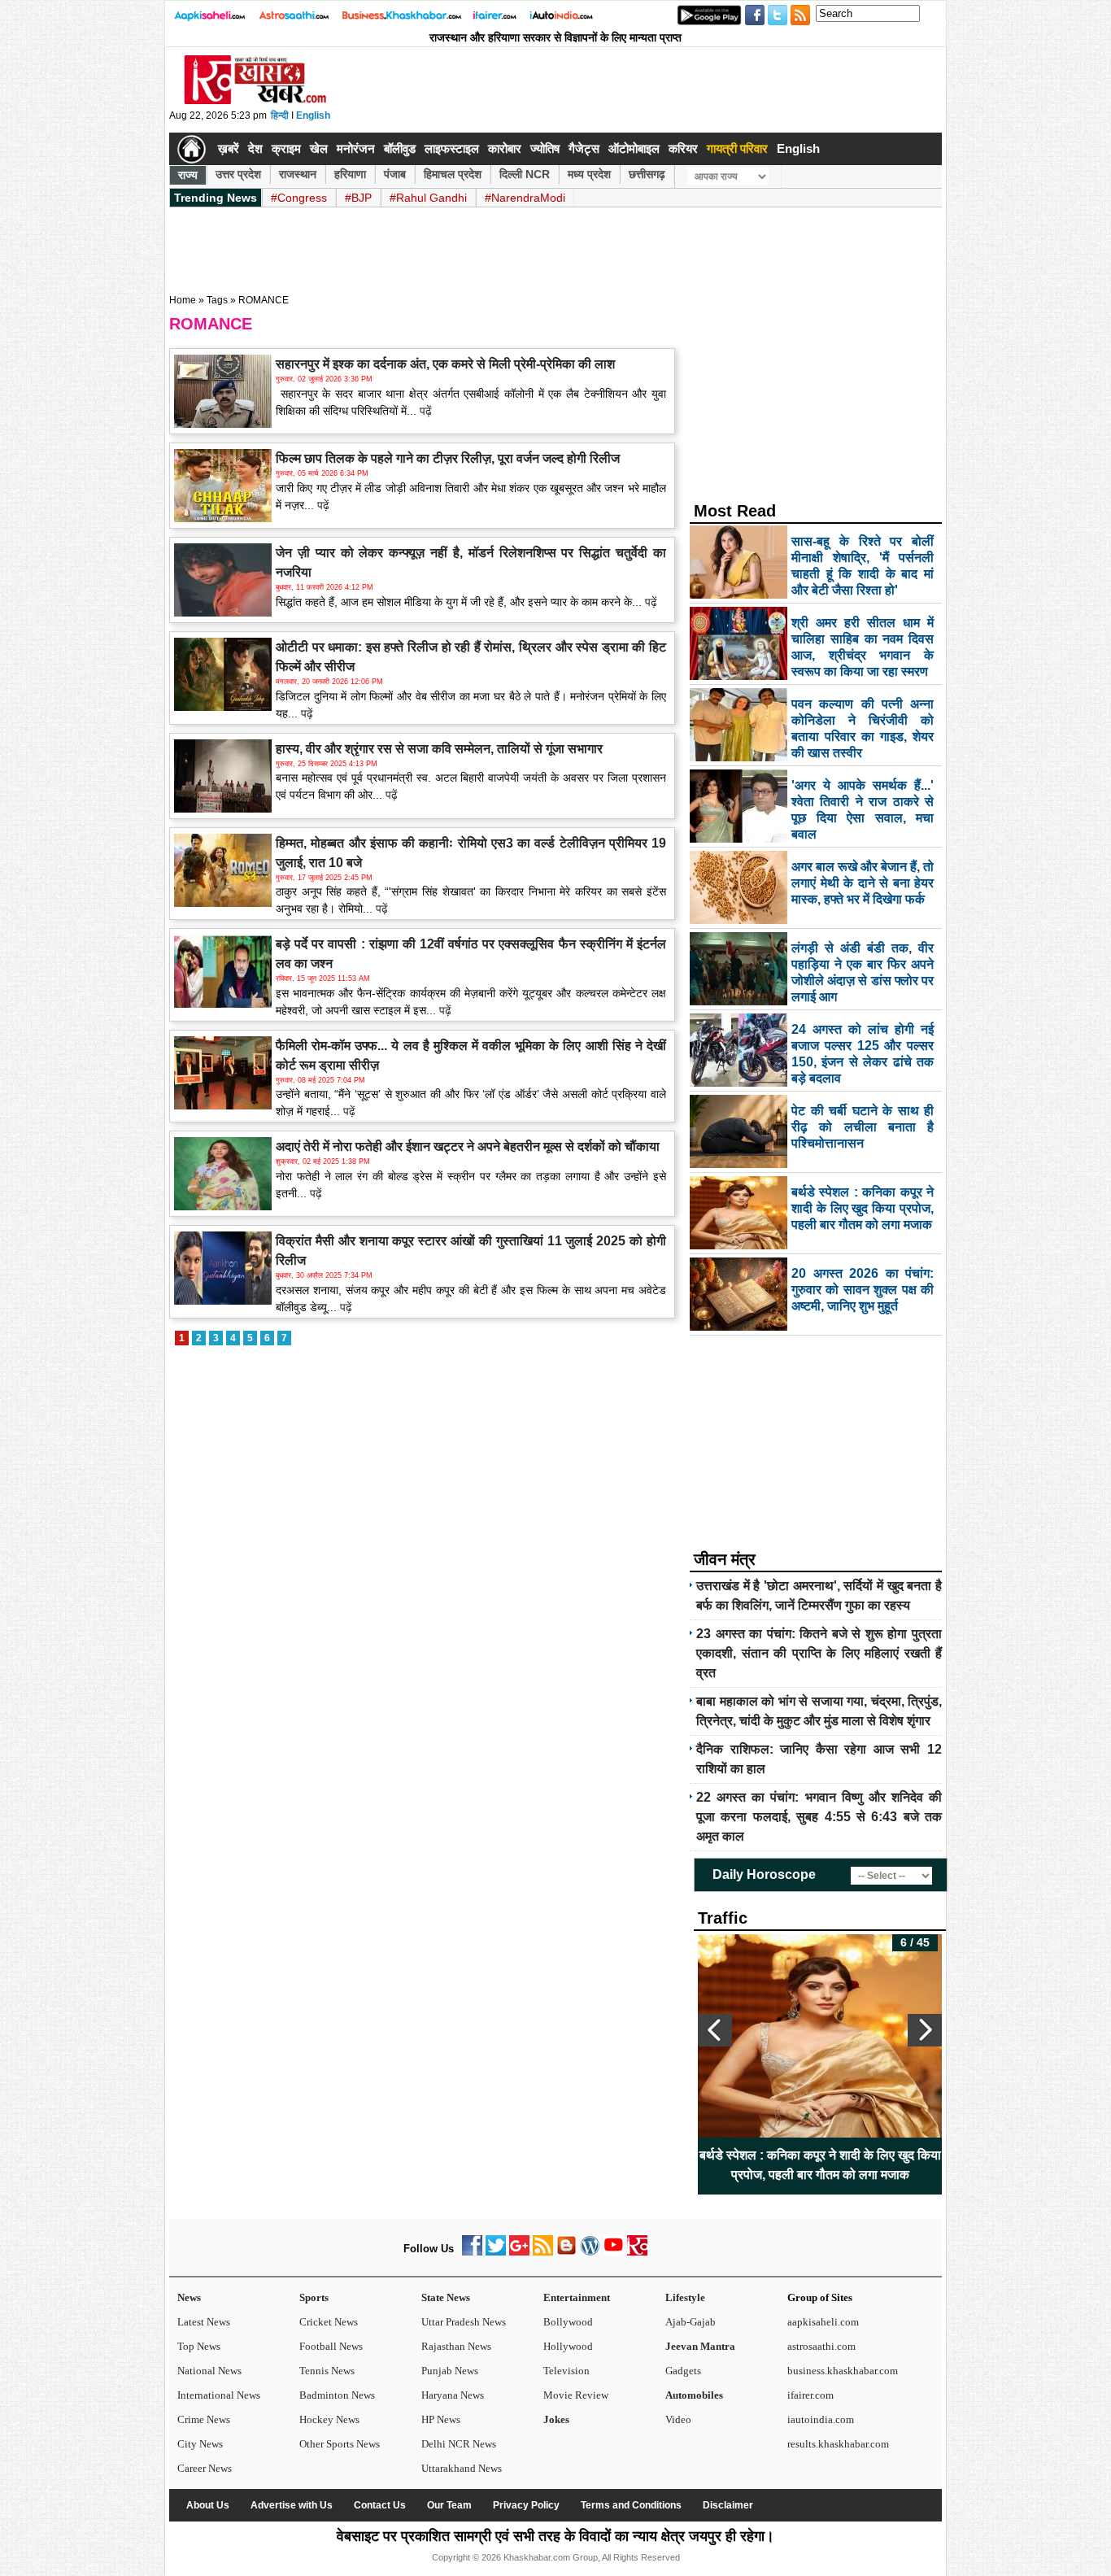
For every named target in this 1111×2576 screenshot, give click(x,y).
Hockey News (329, 2419)
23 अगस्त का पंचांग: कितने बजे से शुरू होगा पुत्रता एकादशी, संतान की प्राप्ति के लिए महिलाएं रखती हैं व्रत (819, 1653)
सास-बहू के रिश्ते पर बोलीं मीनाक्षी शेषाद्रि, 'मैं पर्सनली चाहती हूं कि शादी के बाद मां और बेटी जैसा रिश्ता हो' (820, 2165)
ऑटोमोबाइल (634, 148)
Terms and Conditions (631, 2505)
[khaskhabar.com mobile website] (637, 2252)
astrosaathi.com (821, 2346)
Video (678, 2419)
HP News (441, 2419)
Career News (205, 2468)
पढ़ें (424, 411)
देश (255, 148)
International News (219, 2395)
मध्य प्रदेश (589, 174)
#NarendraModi (525, 198)
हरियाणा (350, 174)
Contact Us (380, 2505)
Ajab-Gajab (691, 2322)
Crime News (204, 2419)
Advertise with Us (292, 2505)
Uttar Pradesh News (464, 2322)
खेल (319, 148)
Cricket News (329, 2322)
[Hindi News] (255, 101)
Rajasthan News (456, 2346)
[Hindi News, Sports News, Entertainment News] (192, 149)
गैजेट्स (584, 148)
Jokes (556, 2419)
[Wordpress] (590, 2252)
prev (715, 2030)
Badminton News (337, 2395)
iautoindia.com (821, 2419)
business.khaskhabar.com (843, 2371)
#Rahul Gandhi (428, 198)
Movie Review (576, 2395)
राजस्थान (298, 174)
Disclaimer (728, 2505)
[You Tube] (614, 2252)
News (189, 2297)
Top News (199, 2346)
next (925, 2030)
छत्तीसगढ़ (647, 174)
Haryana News (453, 2395)
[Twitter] (496, 2252)
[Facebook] (472, 2252)
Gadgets (683, 2371)
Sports (314, 2297)
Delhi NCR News (459, 2444)
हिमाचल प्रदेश (453, 174)
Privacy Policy (526, 2505)
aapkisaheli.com (823, 2322)
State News (446, 2297)
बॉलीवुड (400, 148)
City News (200, 2444)
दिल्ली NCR (525, 174)
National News (209, 2371)
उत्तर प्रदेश (238, 174)
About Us (208, 2505)
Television (566, 2371)
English (313, 116)
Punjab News (450, 2371)
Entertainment (577, 2297)
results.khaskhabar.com (838, 2444)
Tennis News (327, 2371)
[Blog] (566, 2252)
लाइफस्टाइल (452, 148)
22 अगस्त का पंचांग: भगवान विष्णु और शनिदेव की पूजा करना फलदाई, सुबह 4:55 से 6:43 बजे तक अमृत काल (819, 1817)
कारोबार (505, 148)
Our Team (449, 2505)
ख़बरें (229, 148)
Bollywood (568, 2322)
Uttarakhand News (462, 2468)
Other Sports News (340, 2444)
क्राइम (286, 148)
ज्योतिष (545, 148)
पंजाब (395, 174)
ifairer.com (810, 2395)
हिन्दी (280, 116)
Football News (331, 2346)
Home (183, 300)
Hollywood (568, 2346)
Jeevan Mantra (700, 2346)
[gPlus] (519, 2252)
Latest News (204, 2322)
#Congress (299, 198)
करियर (683, 148)
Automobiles (694, 2395)
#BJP (358, 198)
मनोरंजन (356, 148)
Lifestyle (685, 2297)
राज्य (188, 175)
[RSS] (543, 2252)
